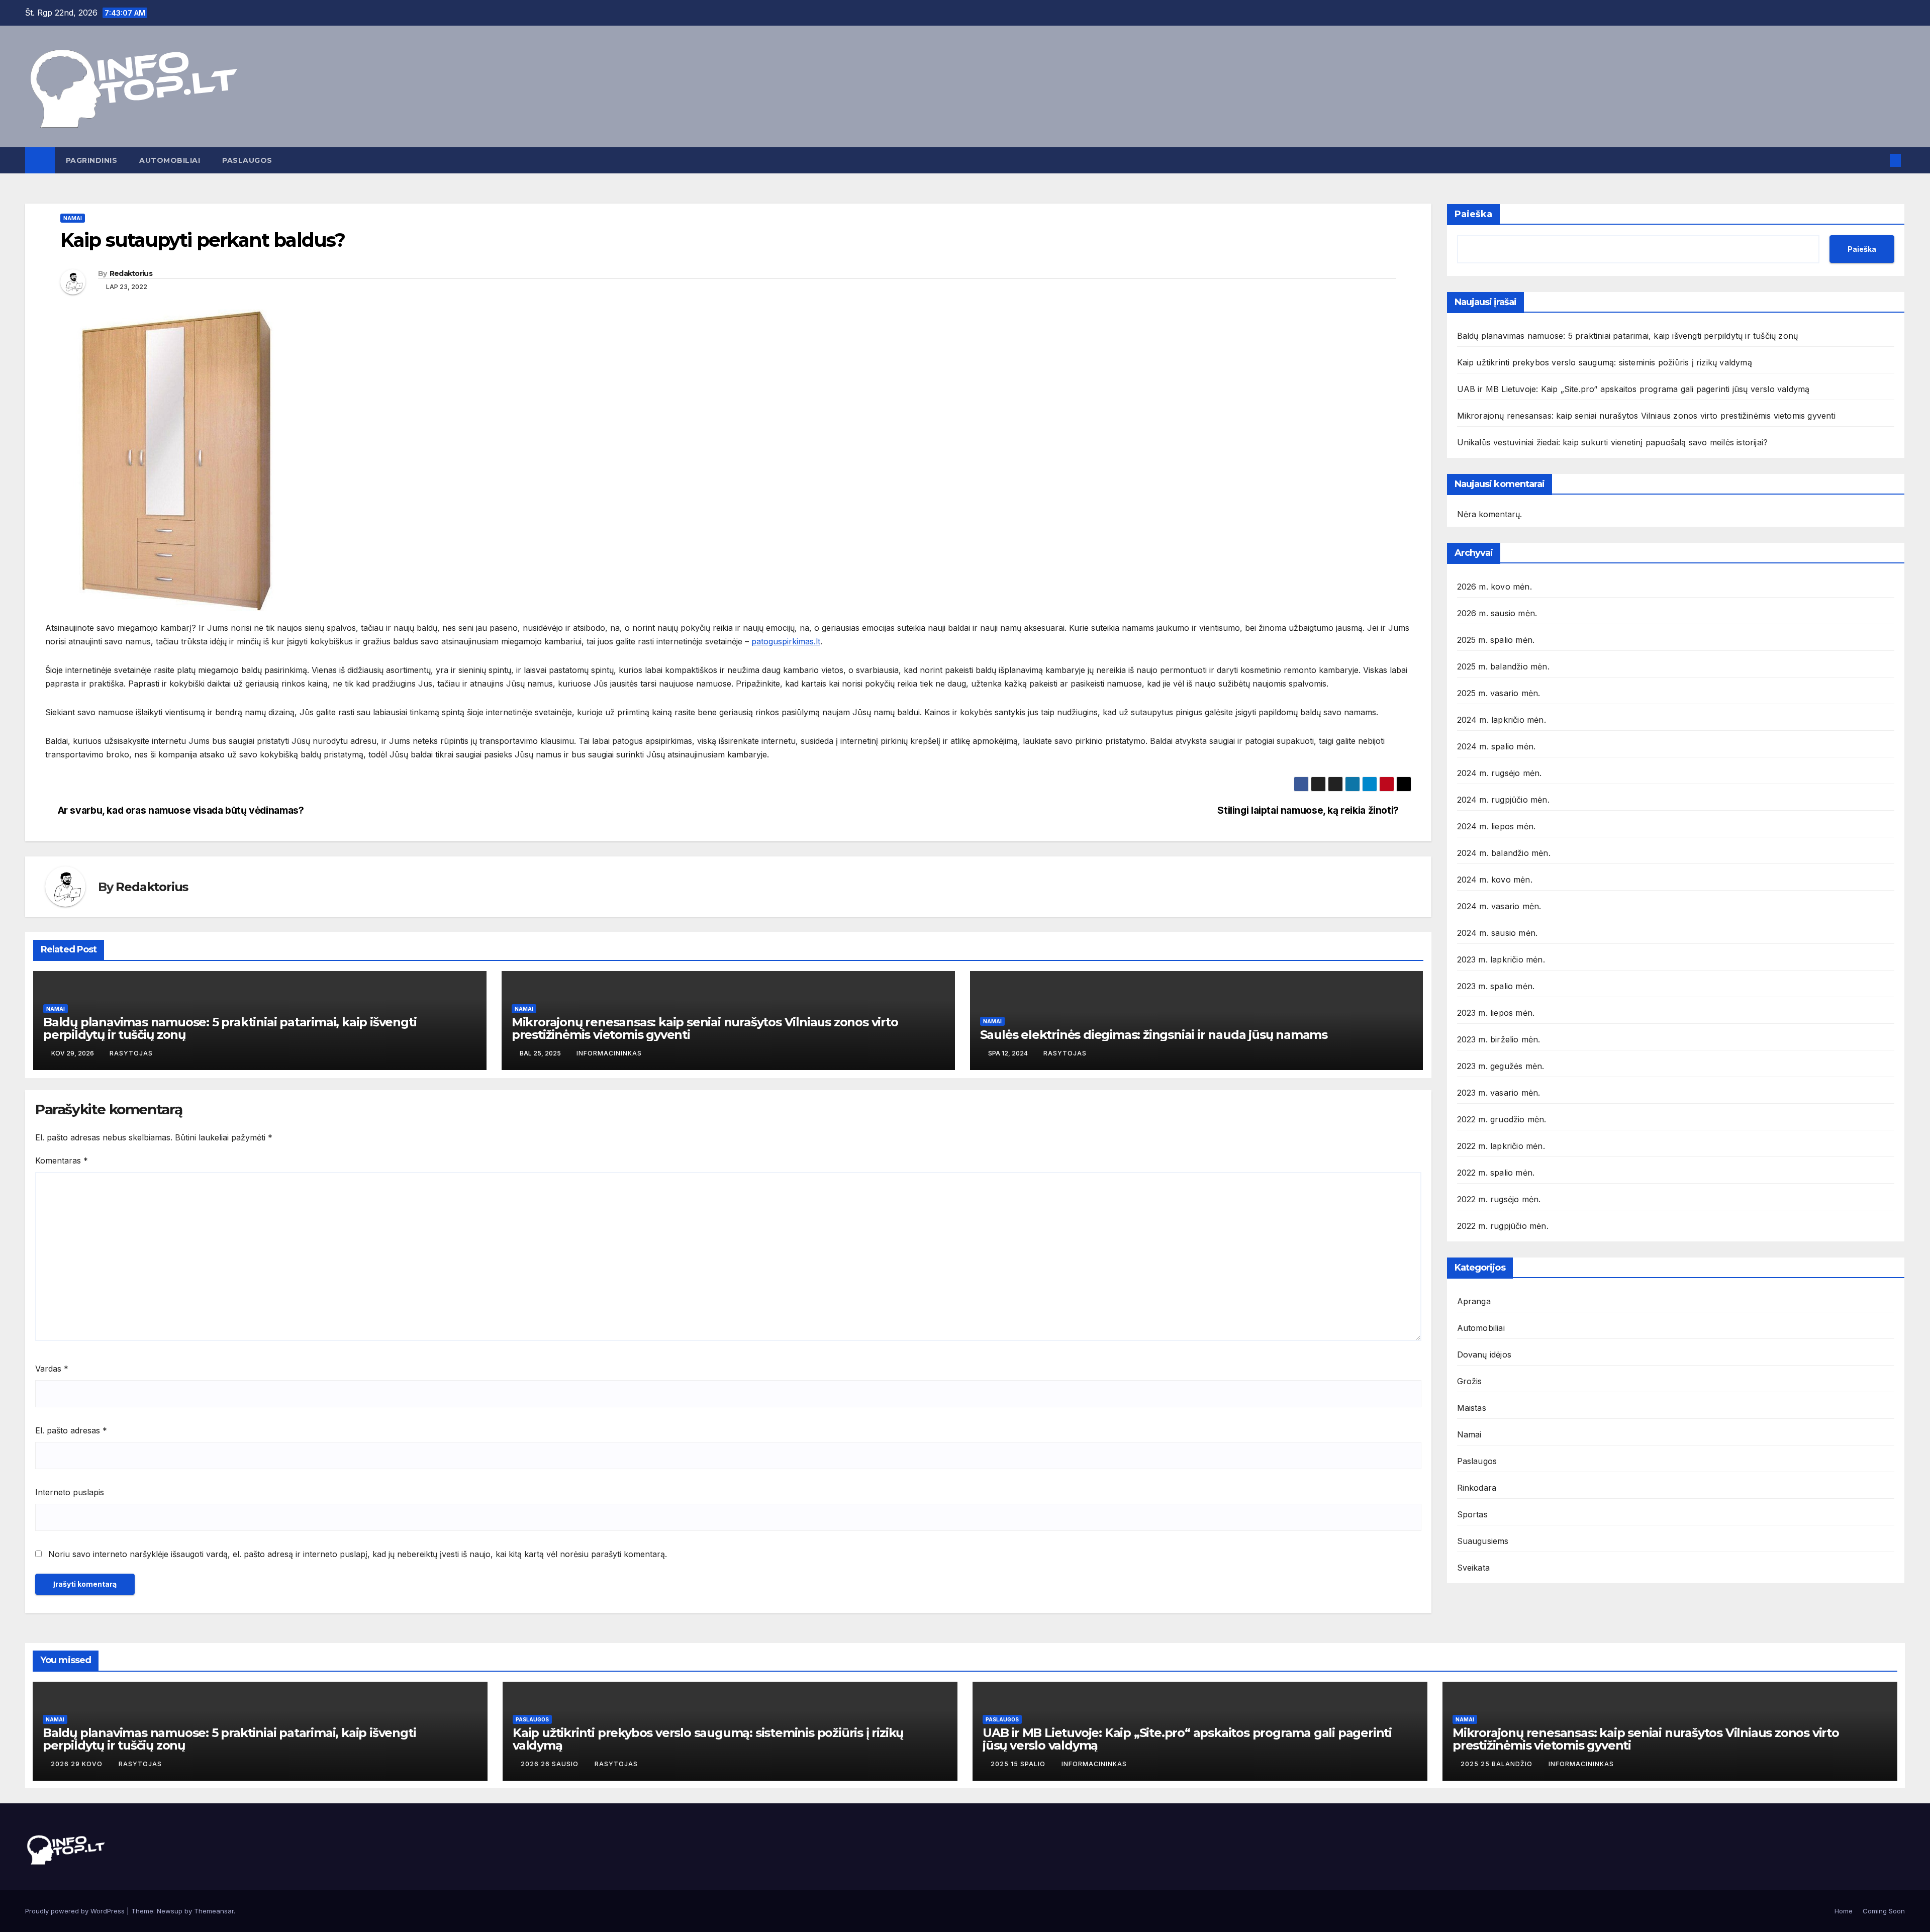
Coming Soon (1884, 1911)
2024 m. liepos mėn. (1497, 826)
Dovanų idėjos (1484, 1355)
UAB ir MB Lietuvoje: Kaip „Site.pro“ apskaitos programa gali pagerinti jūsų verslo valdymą (1633, 389)
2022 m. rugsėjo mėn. (1499, 1199)
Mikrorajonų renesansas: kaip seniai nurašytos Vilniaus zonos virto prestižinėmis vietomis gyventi (705, 1028)
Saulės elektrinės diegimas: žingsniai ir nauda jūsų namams (1154, 1035)
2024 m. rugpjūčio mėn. (1503, 800)
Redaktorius (131, 273)
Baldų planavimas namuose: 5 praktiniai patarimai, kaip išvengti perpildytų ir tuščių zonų (230, 1028)
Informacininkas (609, 1053)
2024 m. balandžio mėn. (1504, 853)
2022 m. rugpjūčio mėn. (1503, 1226)
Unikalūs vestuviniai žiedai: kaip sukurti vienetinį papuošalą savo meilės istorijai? (1613, 442)
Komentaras (62, 1161)
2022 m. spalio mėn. (1496, 1173)
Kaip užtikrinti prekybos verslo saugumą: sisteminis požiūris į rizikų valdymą (1605, 362)
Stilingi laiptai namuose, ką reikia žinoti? (1308, 810)
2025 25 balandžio (1498, 1764)
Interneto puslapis (70, 1492)
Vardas (52, 1369)
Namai (73, 218)
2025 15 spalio (1019, 1764)
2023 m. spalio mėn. (1496, 986)
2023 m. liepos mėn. (1496, 1013)
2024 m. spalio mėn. (1497, 746)
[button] (1879, 160)
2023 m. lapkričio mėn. (1501, 959)
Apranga (1474, 1301)
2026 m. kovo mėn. (1494, 587)
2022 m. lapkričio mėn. (1501, 1146)
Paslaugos (247, 160)
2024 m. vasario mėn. (1499, 906)
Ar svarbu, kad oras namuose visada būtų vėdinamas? (181, 810)
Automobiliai (170, 160)
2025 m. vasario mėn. (1499, 693)
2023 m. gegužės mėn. (1501, 1066)
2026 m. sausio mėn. (1497, 613)
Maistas (1472, 1408)
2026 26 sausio (551, 1764)
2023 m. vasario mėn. (1499, 1093)
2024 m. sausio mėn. (1498, 933)
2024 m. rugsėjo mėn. (1500, 773)
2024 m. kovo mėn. (1495, 880)
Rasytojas (131, 1053)
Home (1844, 1911)
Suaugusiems (1483, 1541)
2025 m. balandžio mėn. (1503, 666)
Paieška (1473, 214)
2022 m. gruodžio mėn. (1502, 1119)
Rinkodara (1477, 1488)
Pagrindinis (92, 160)
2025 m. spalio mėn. (1496, 640)
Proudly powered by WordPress (76, 1911)
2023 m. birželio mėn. (1499, 1039)
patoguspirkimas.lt (786, 641)
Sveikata (1474, 1568)
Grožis (1470, 1381)
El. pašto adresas (71, 1430)
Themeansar (214, 1911)
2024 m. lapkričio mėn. (1502, 720)
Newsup (170, 1911)
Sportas (1472, 1514)
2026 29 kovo (78, 1764)
